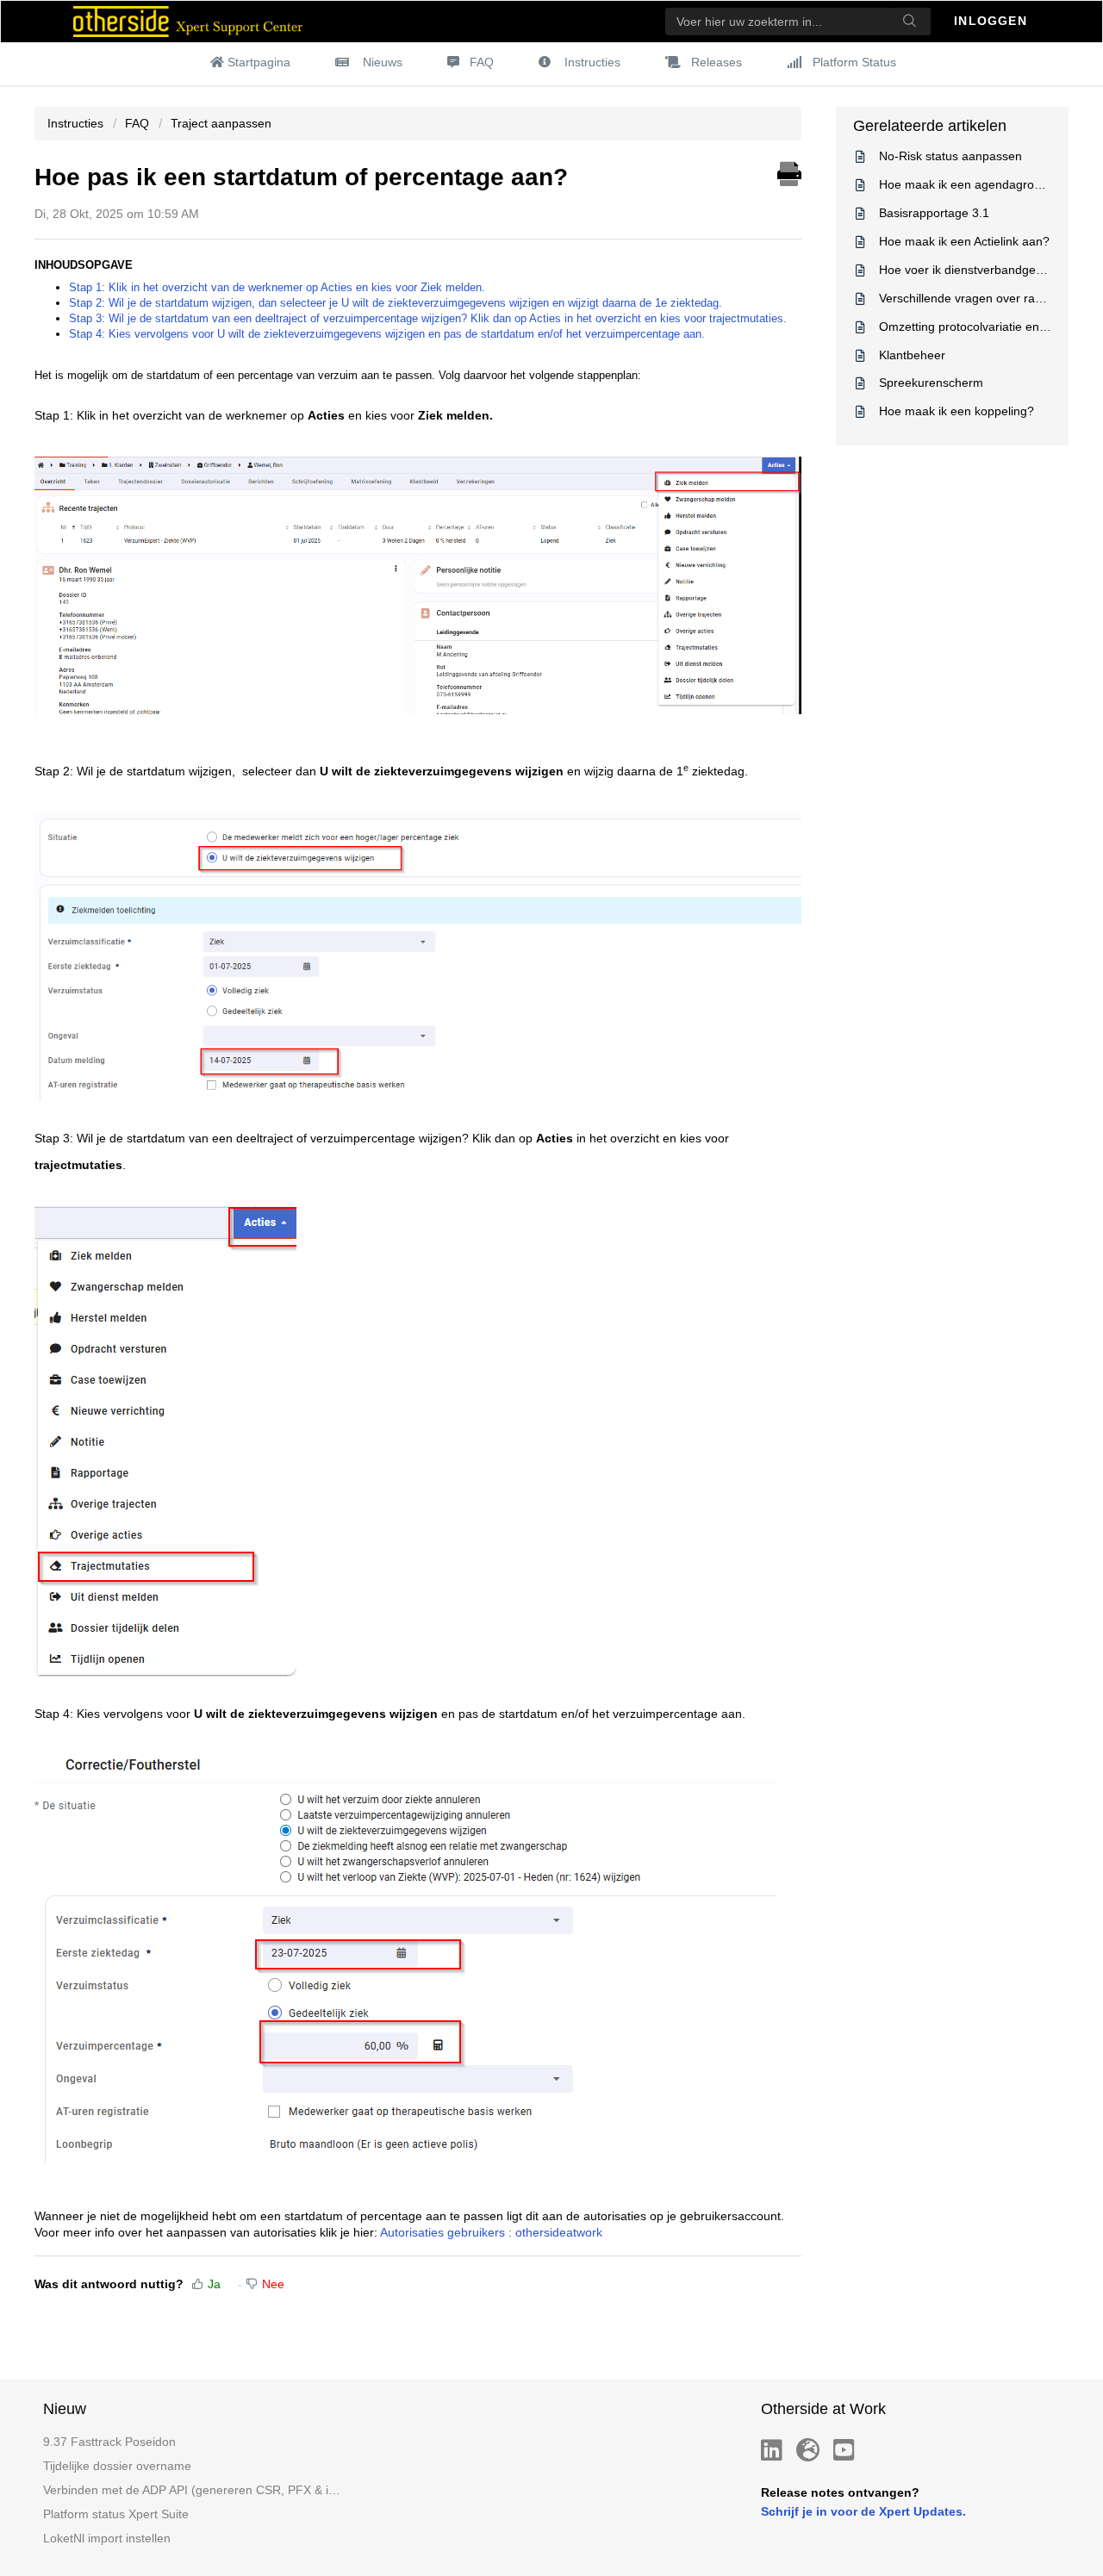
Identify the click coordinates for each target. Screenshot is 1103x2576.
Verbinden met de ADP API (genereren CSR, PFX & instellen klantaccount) (193, 2490)
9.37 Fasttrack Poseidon (109, 2442)
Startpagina (259, 62)
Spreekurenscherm (931, 383)
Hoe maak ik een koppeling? (957, 411)
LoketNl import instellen (107, 2538)
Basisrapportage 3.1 (934, 213)
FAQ (482, 62)
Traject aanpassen (221, 123)
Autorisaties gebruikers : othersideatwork (491, 2232)
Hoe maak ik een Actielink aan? (964, 241)
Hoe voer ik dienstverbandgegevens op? (989, 270)
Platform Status (854, 62)
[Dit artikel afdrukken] (789, 171)
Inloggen (993, 21)
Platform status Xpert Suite (116, 2514)
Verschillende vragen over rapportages (985, 298)
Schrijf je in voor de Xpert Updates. (863, 2511)
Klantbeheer (912, 355)
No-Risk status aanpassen (950, 156)
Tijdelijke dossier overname (117, 2466)
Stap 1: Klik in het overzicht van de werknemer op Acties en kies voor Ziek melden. (277, 287)
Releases (717, 62)
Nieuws (383, 62)
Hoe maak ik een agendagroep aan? (979, 184)
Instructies (592, 62)
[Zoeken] (910, 22)
